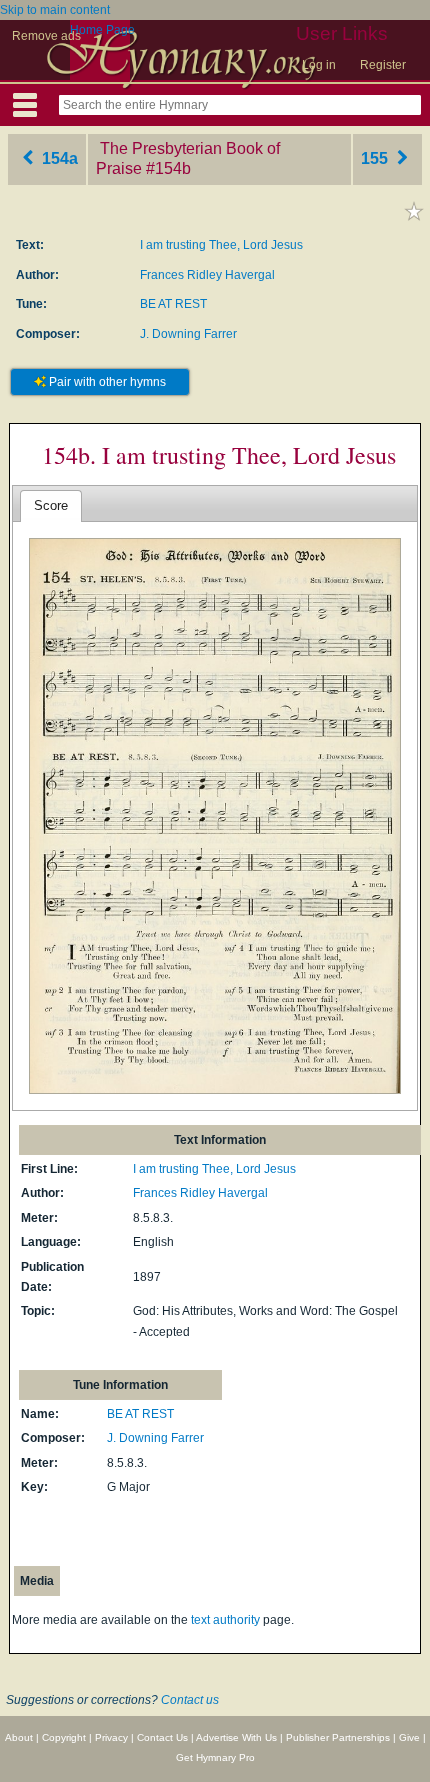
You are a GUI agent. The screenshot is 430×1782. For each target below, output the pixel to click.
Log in (319, 65)
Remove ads (46, 36)
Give (409, 1737)
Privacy (111, 1737)
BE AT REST (173, 304)
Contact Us (162, 1737)
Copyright (64, 1737)
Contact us (190, 1700)
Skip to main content (55, 10)
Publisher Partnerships (338, 1737)
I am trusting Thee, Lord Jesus (221, 245)
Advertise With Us (236, 1737)
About (19, 1737)
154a (58, 158)
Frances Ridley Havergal (207, 275)
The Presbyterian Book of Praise (188, 159)
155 (376, 158)
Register (383, 65)
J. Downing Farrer (188, 334)
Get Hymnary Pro (215, 1757)
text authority (225, 1620)
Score (51, 505)
